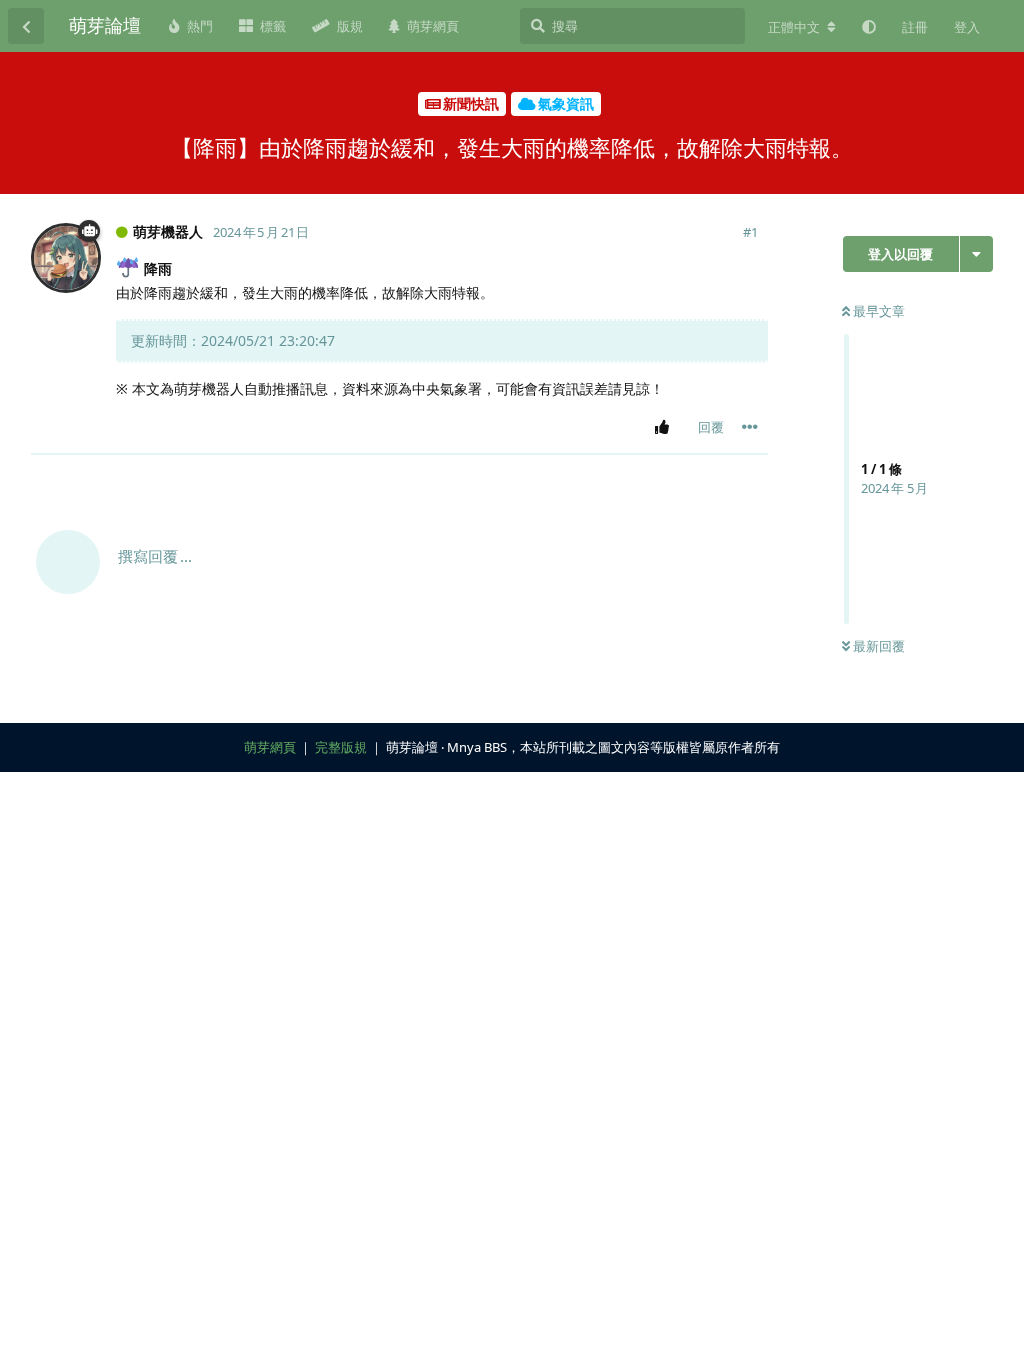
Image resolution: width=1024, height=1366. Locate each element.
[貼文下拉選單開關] (750, 427)
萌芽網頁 (270, 747)
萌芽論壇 (105, 25)
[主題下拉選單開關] (976, 254)
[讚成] (665, 428)
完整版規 (341, 747)
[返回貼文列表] (26, 26)
